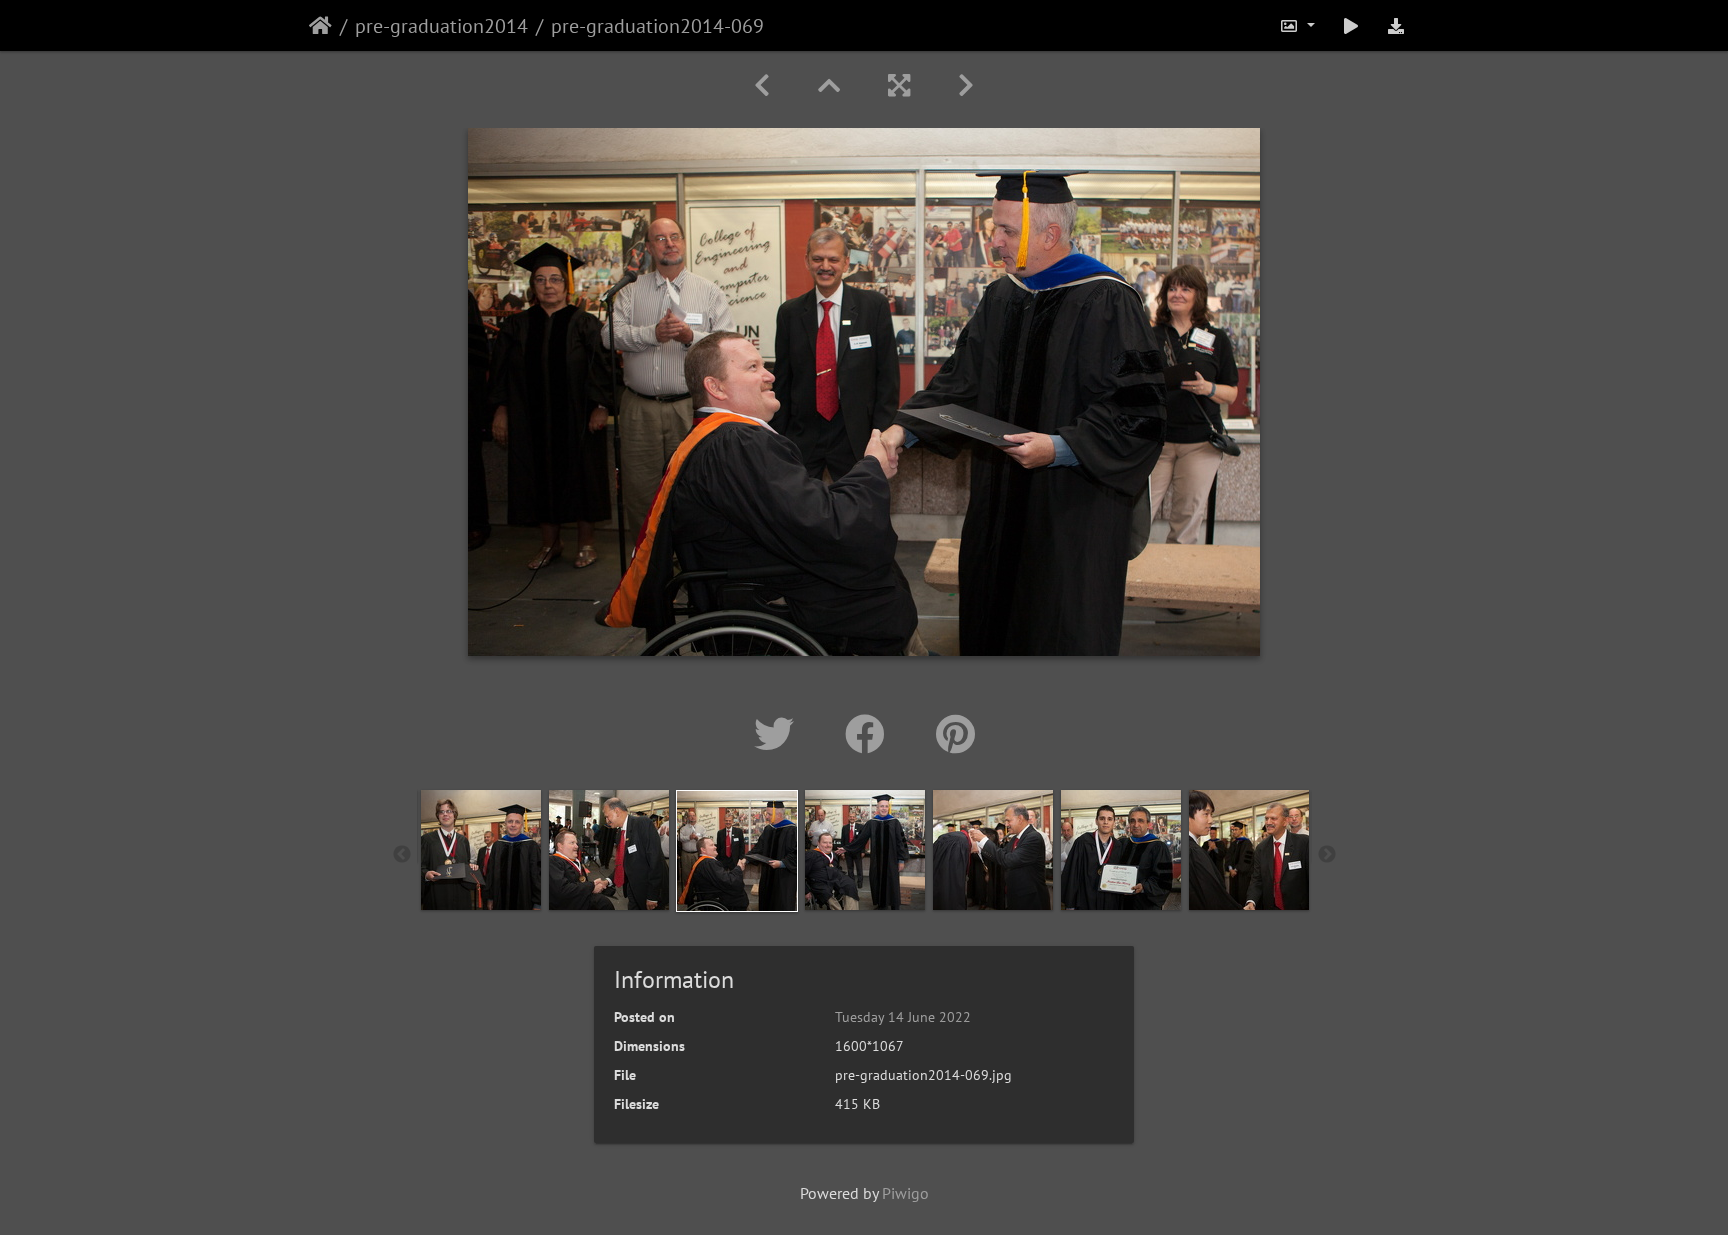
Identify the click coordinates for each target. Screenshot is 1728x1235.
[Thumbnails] (829, 85)
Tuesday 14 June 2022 (903, 1017)
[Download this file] (1396, 25)
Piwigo (905, 1193)
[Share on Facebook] (870, 734)
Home (320, 26)
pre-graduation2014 (441, 26)
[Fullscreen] (899, 85)
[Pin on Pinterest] (955, 734)
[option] (481, 850)
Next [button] (1327, 855)
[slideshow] (1351, 25)
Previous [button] (402, 855)
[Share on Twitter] (779, 734)
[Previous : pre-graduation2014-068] (762, 85)
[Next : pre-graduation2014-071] (966, 85)
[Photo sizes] (1297, 25)
